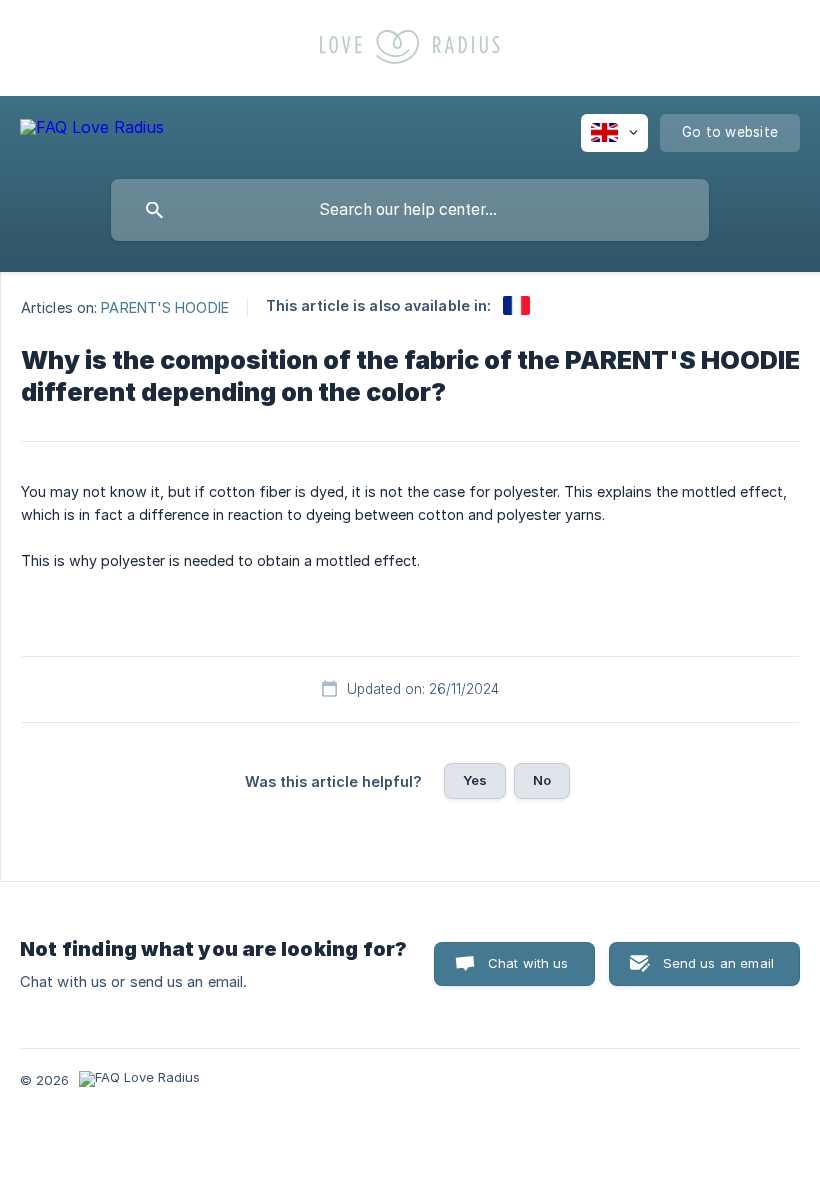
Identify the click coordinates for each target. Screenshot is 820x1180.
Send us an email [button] (718, 963)
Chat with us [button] (528, 963)
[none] (92, 130)
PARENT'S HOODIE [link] (165, 306)
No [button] (542, 780)
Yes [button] (475, 780)
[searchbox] (410, 210)
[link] (516, 305)
